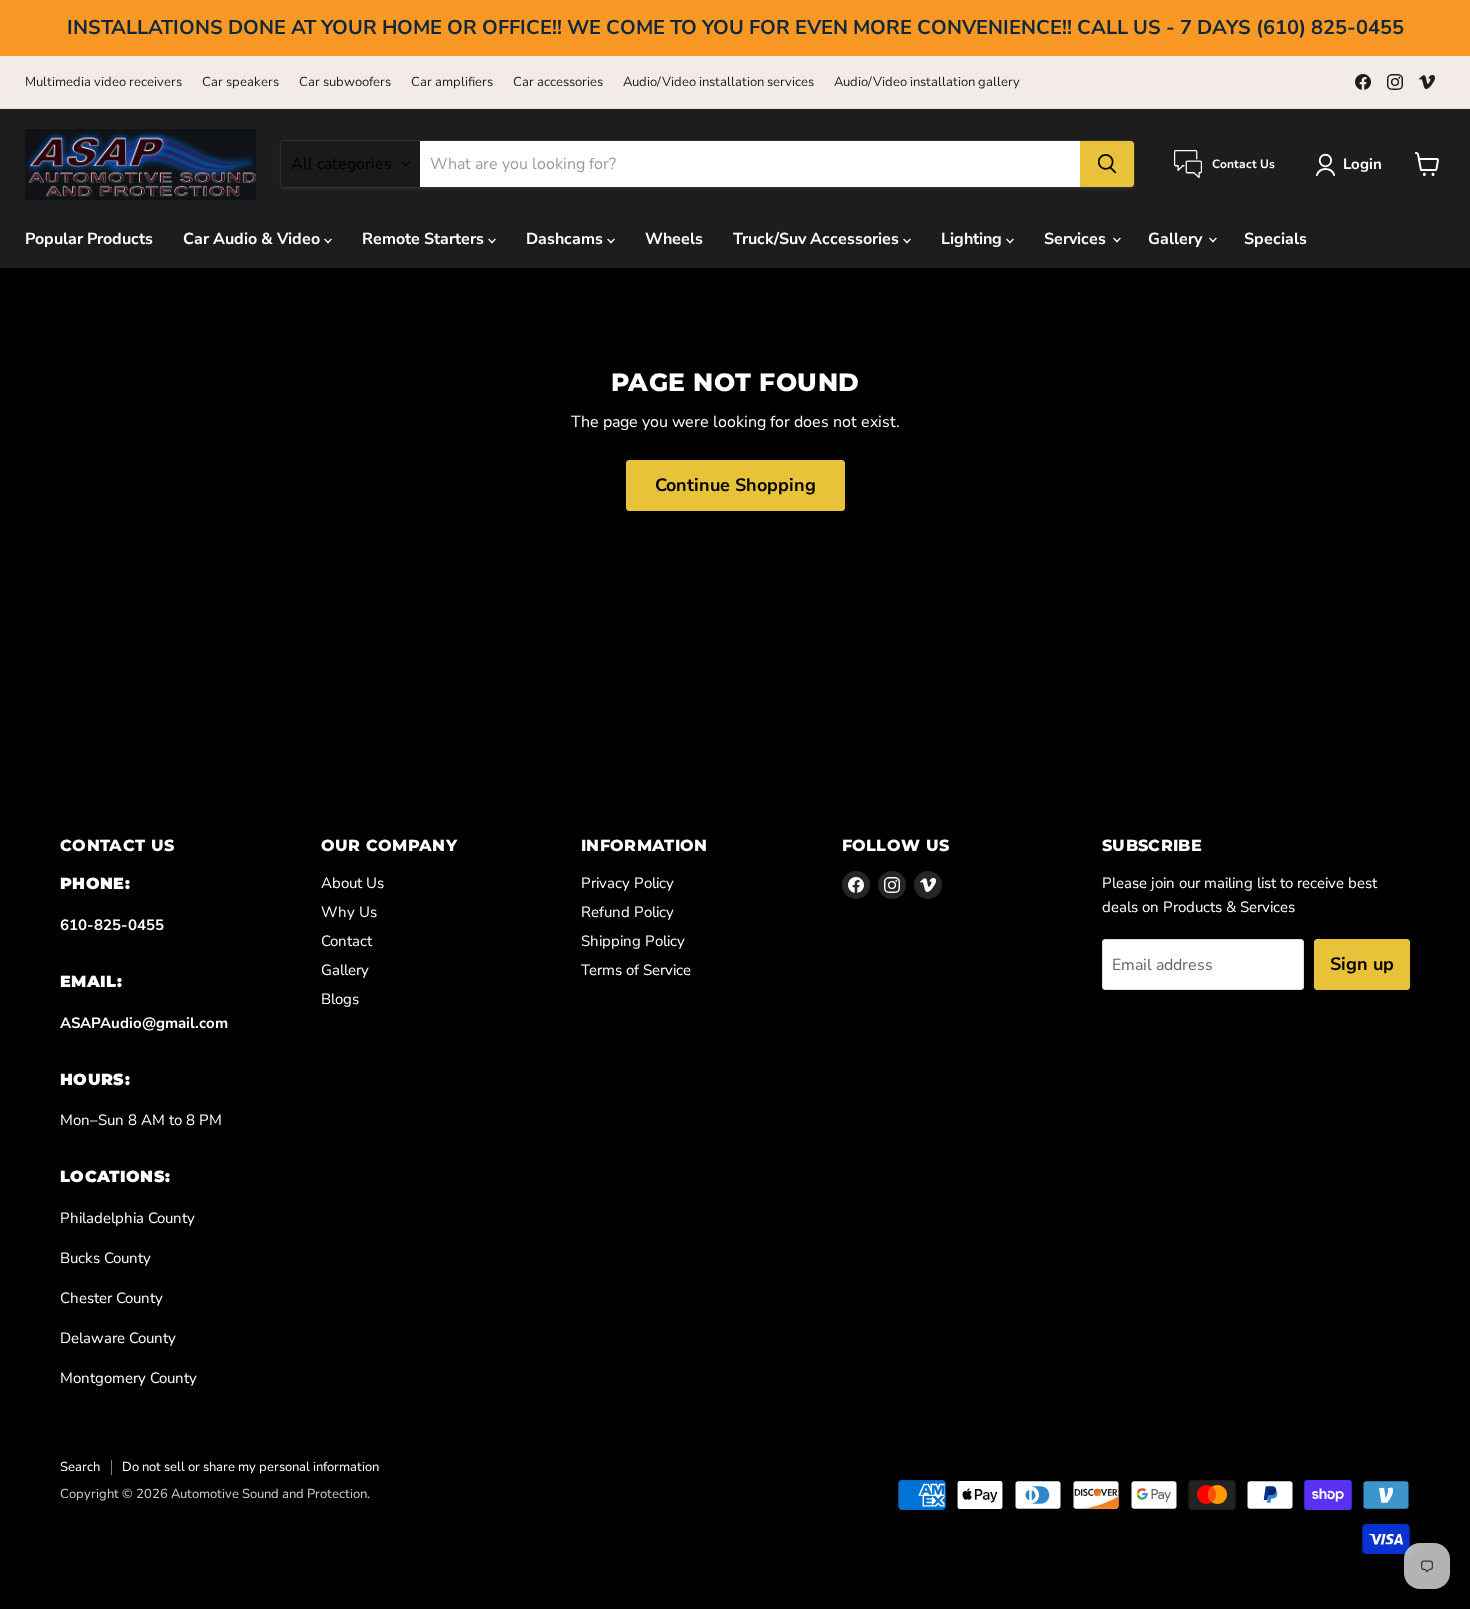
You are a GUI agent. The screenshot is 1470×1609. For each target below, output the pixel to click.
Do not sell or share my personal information (250, 1467)
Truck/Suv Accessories (818, 239)
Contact (346, 941)
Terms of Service (636, 970)
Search (80, 1467)
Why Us (349, 912)
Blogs (340, 999)
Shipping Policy (633, 941)
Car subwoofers (345, 82)
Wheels (674, 239)
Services (1077, 239)
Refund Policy (627, 912)
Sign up (1362, 964)
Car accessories (558, 82)
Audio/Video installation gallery (927, 82)
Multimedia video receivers (103, 82)
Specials (1275, 239)
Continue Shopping (735, 485)
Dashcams (566, 239)
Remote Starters (425, 239)
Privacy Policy (627, 883)
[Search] (1107, 164)
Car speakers (240, 82)
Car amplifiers (452, 82)
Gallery (1177, 239)
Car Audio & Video (253, 239)
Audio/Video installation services (718, 82)
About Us (352, 883)
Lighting (973, 239)
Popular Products (89, 239)
